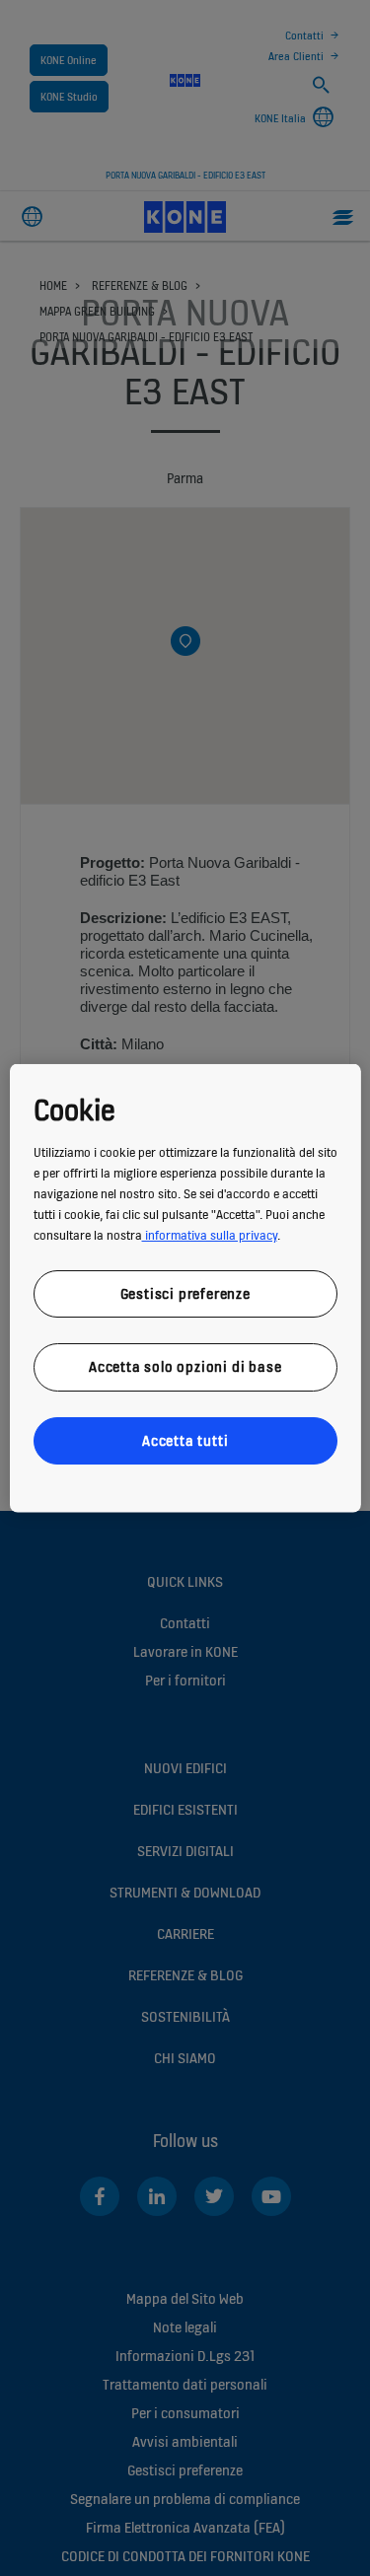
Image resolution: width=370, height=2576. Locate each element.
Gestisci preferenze (185, 1292)
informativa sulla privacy (209, 1234)
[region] (185, 1288)
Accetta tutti (185, 1439)
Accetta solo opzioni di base (185, 1366)
